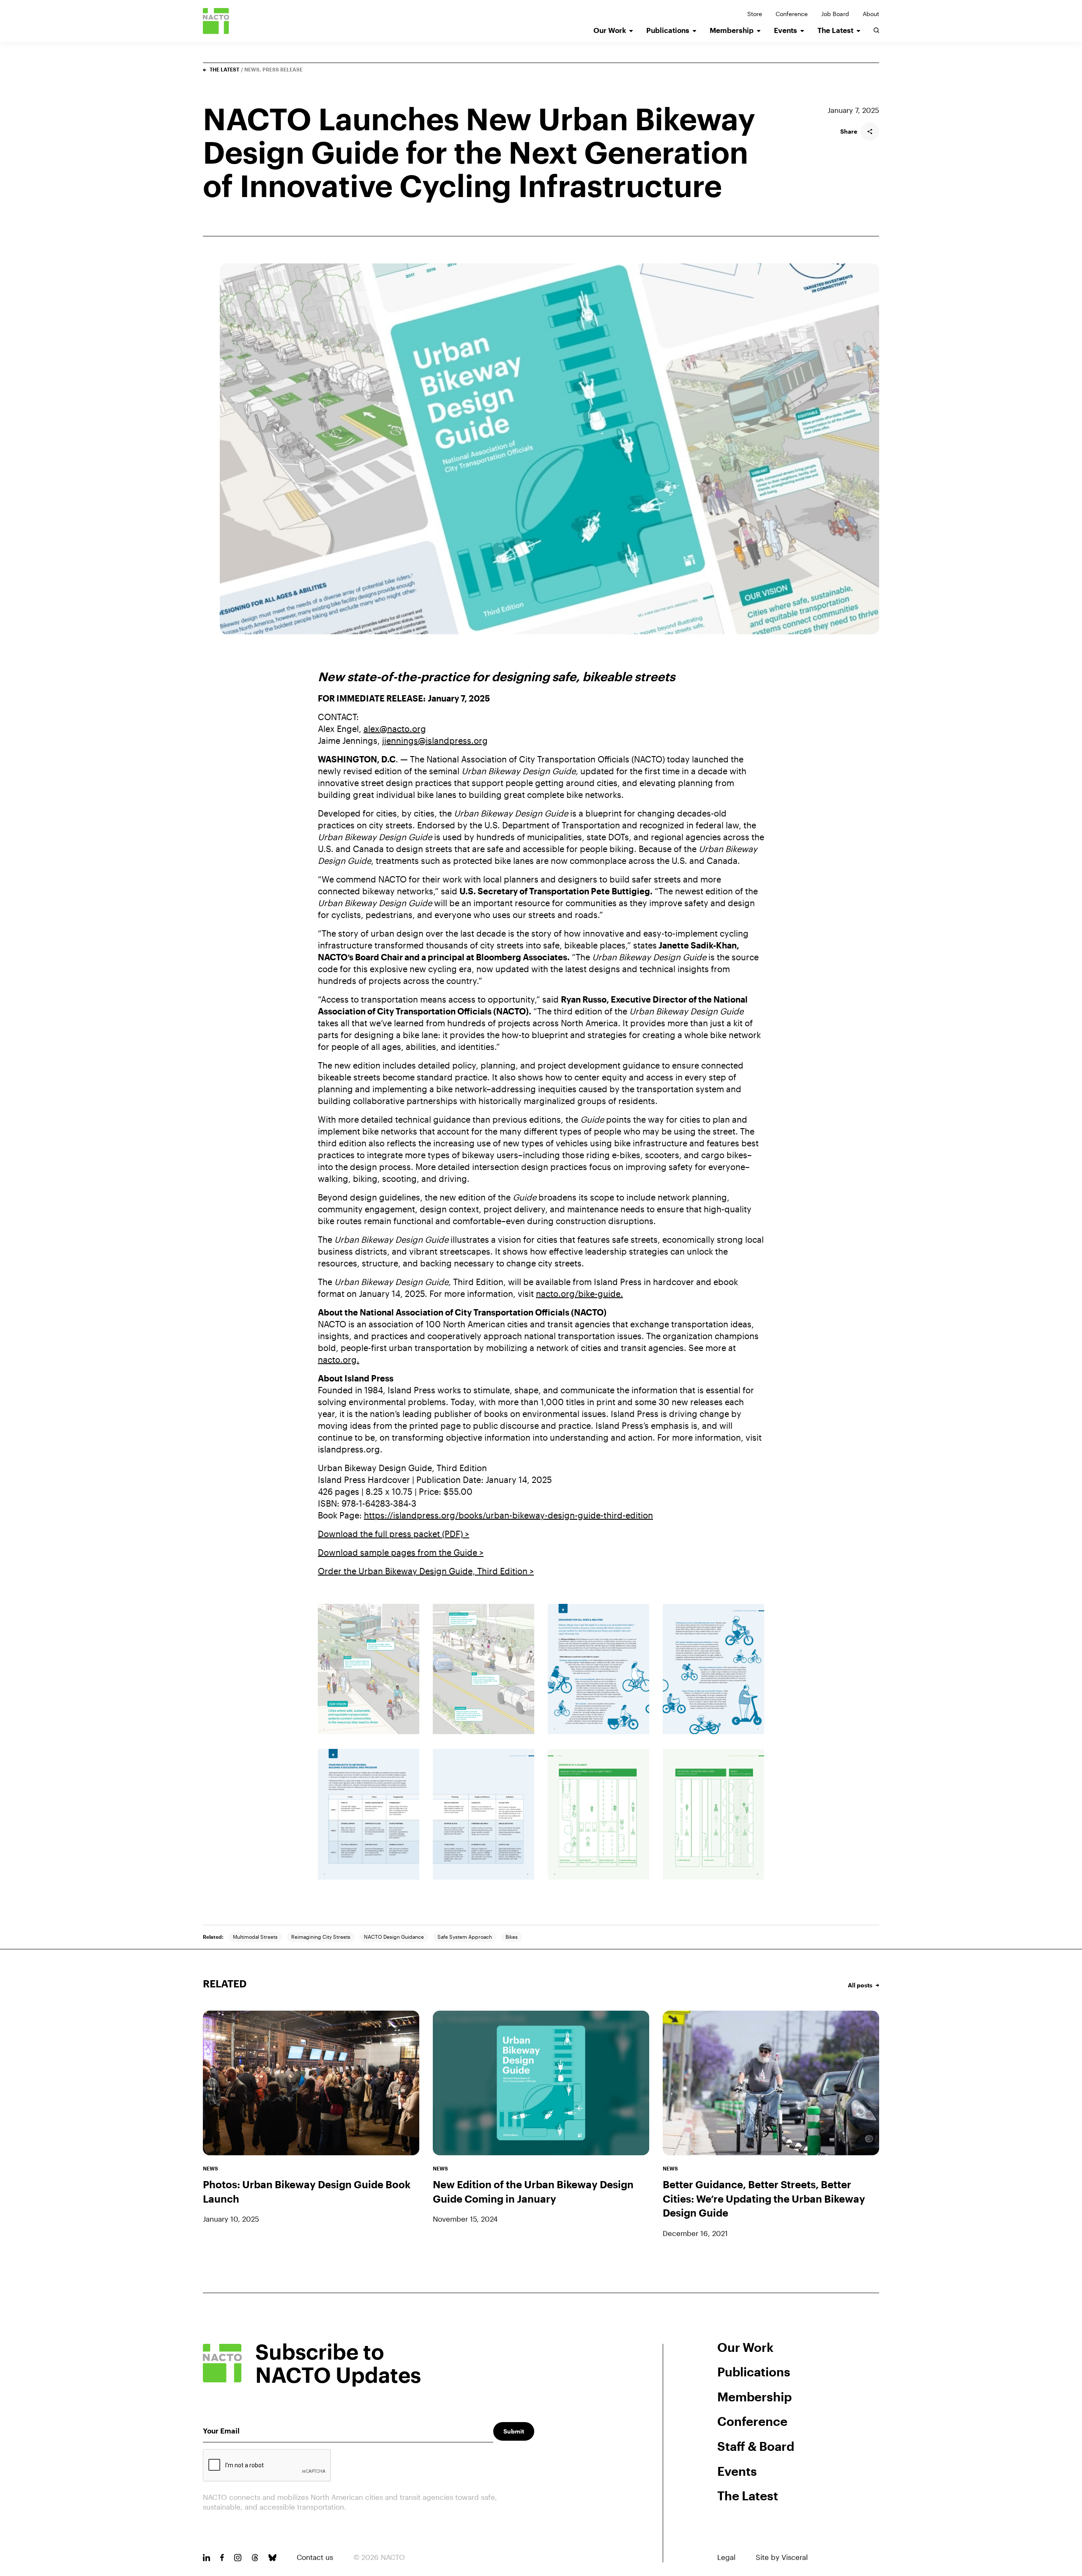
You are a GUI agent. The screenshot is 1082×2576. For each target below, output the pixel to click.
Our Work (610, 30)
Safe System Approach (465, 1937)
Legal (726, 2557)
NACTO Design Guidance (394, 1937)
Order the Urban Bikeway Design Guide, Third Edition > (426, 1571)
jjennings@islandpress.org (435, 740)
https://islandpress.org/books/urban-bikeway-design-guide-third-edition (508, 1515)
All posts (860, 1985)
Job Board (835, 14)
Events (786, 30)
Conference (792, 14)
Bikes (512, 1937)
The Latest (835, 30)
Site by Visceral (782, 2557)
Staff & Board (756, 2446)
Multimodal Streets (255, 1937)
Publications (668, 30)
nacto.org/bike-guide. (579, 1293)
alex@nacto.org (395, 729)
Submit (514, 2431)
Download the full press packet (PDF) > (393, 1534)
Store (755, 14)
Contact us (315, 2557)
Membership (732, 30)
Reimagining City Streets (321, 1937)
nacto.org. (339, 1359)
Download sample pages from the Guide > (401, 1552)
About (871, 14)
